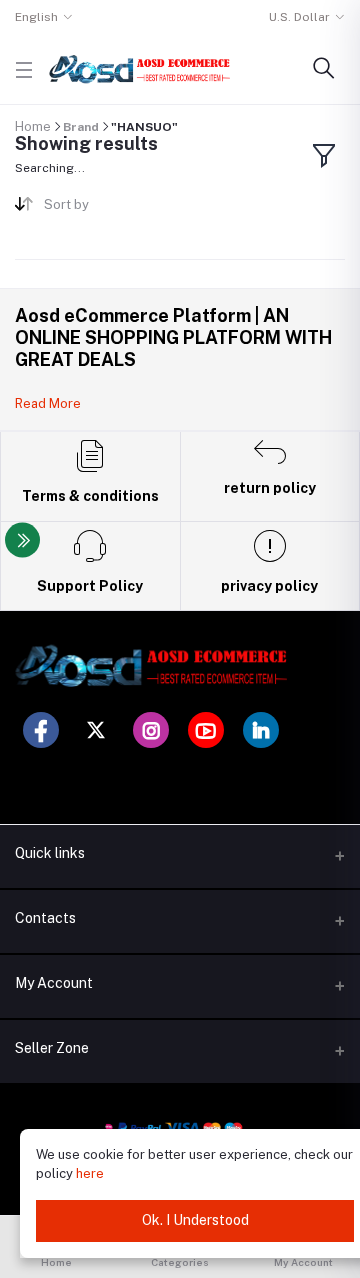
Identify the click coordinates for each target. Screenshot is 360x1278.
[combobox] (104, 208)
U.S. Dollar (299, 17)
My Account (54, 983)
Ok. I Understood (195, 1220)
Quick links (50, 853)
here (90, 1173)
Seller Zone (52, 1048)
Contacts (45, 918)
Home (33, 126)
